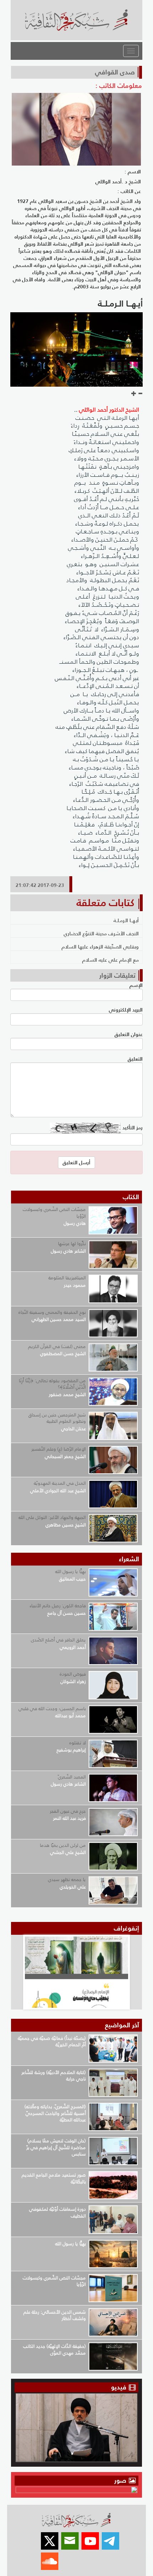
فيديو (119, 2387)
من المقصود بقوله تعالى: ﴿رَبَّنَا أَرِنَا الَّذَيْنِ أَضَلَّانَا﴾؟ (52, 1384)
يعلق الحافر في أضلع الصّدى (58, 1640)
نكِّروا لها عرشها (72, 1243)
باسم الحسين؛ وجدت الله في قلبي (52, 1708)
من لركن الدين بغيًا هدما (63, 1845)
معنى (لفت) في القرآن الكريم (57, 1346)
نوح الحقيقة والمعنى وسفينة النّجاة (52, 1312)
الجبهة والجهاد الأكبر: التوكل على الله (52, 1517)
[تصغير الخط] (140, 394)
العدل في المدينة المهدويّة (60, 1483)
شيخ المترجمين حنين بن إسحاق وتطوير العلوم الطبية (57, 1418)
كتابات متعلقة (105, 903)
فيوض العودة (73, 1674)
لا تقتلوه (78, 1743)
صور (121, 2480)
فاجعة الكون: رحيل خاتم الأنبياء (58, 1606)
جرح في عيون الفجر (68, 1811)
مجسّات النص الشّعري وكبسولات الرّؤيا (54, 1213)
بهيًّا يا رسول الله (70, 1571)
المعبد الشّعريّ (72, 1777)
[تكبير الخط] (134, 394)
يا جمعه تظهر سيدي (67, 1879)
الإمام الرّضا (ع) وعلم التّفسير (59, 1449)
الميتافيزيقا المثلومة (67, 1278)
